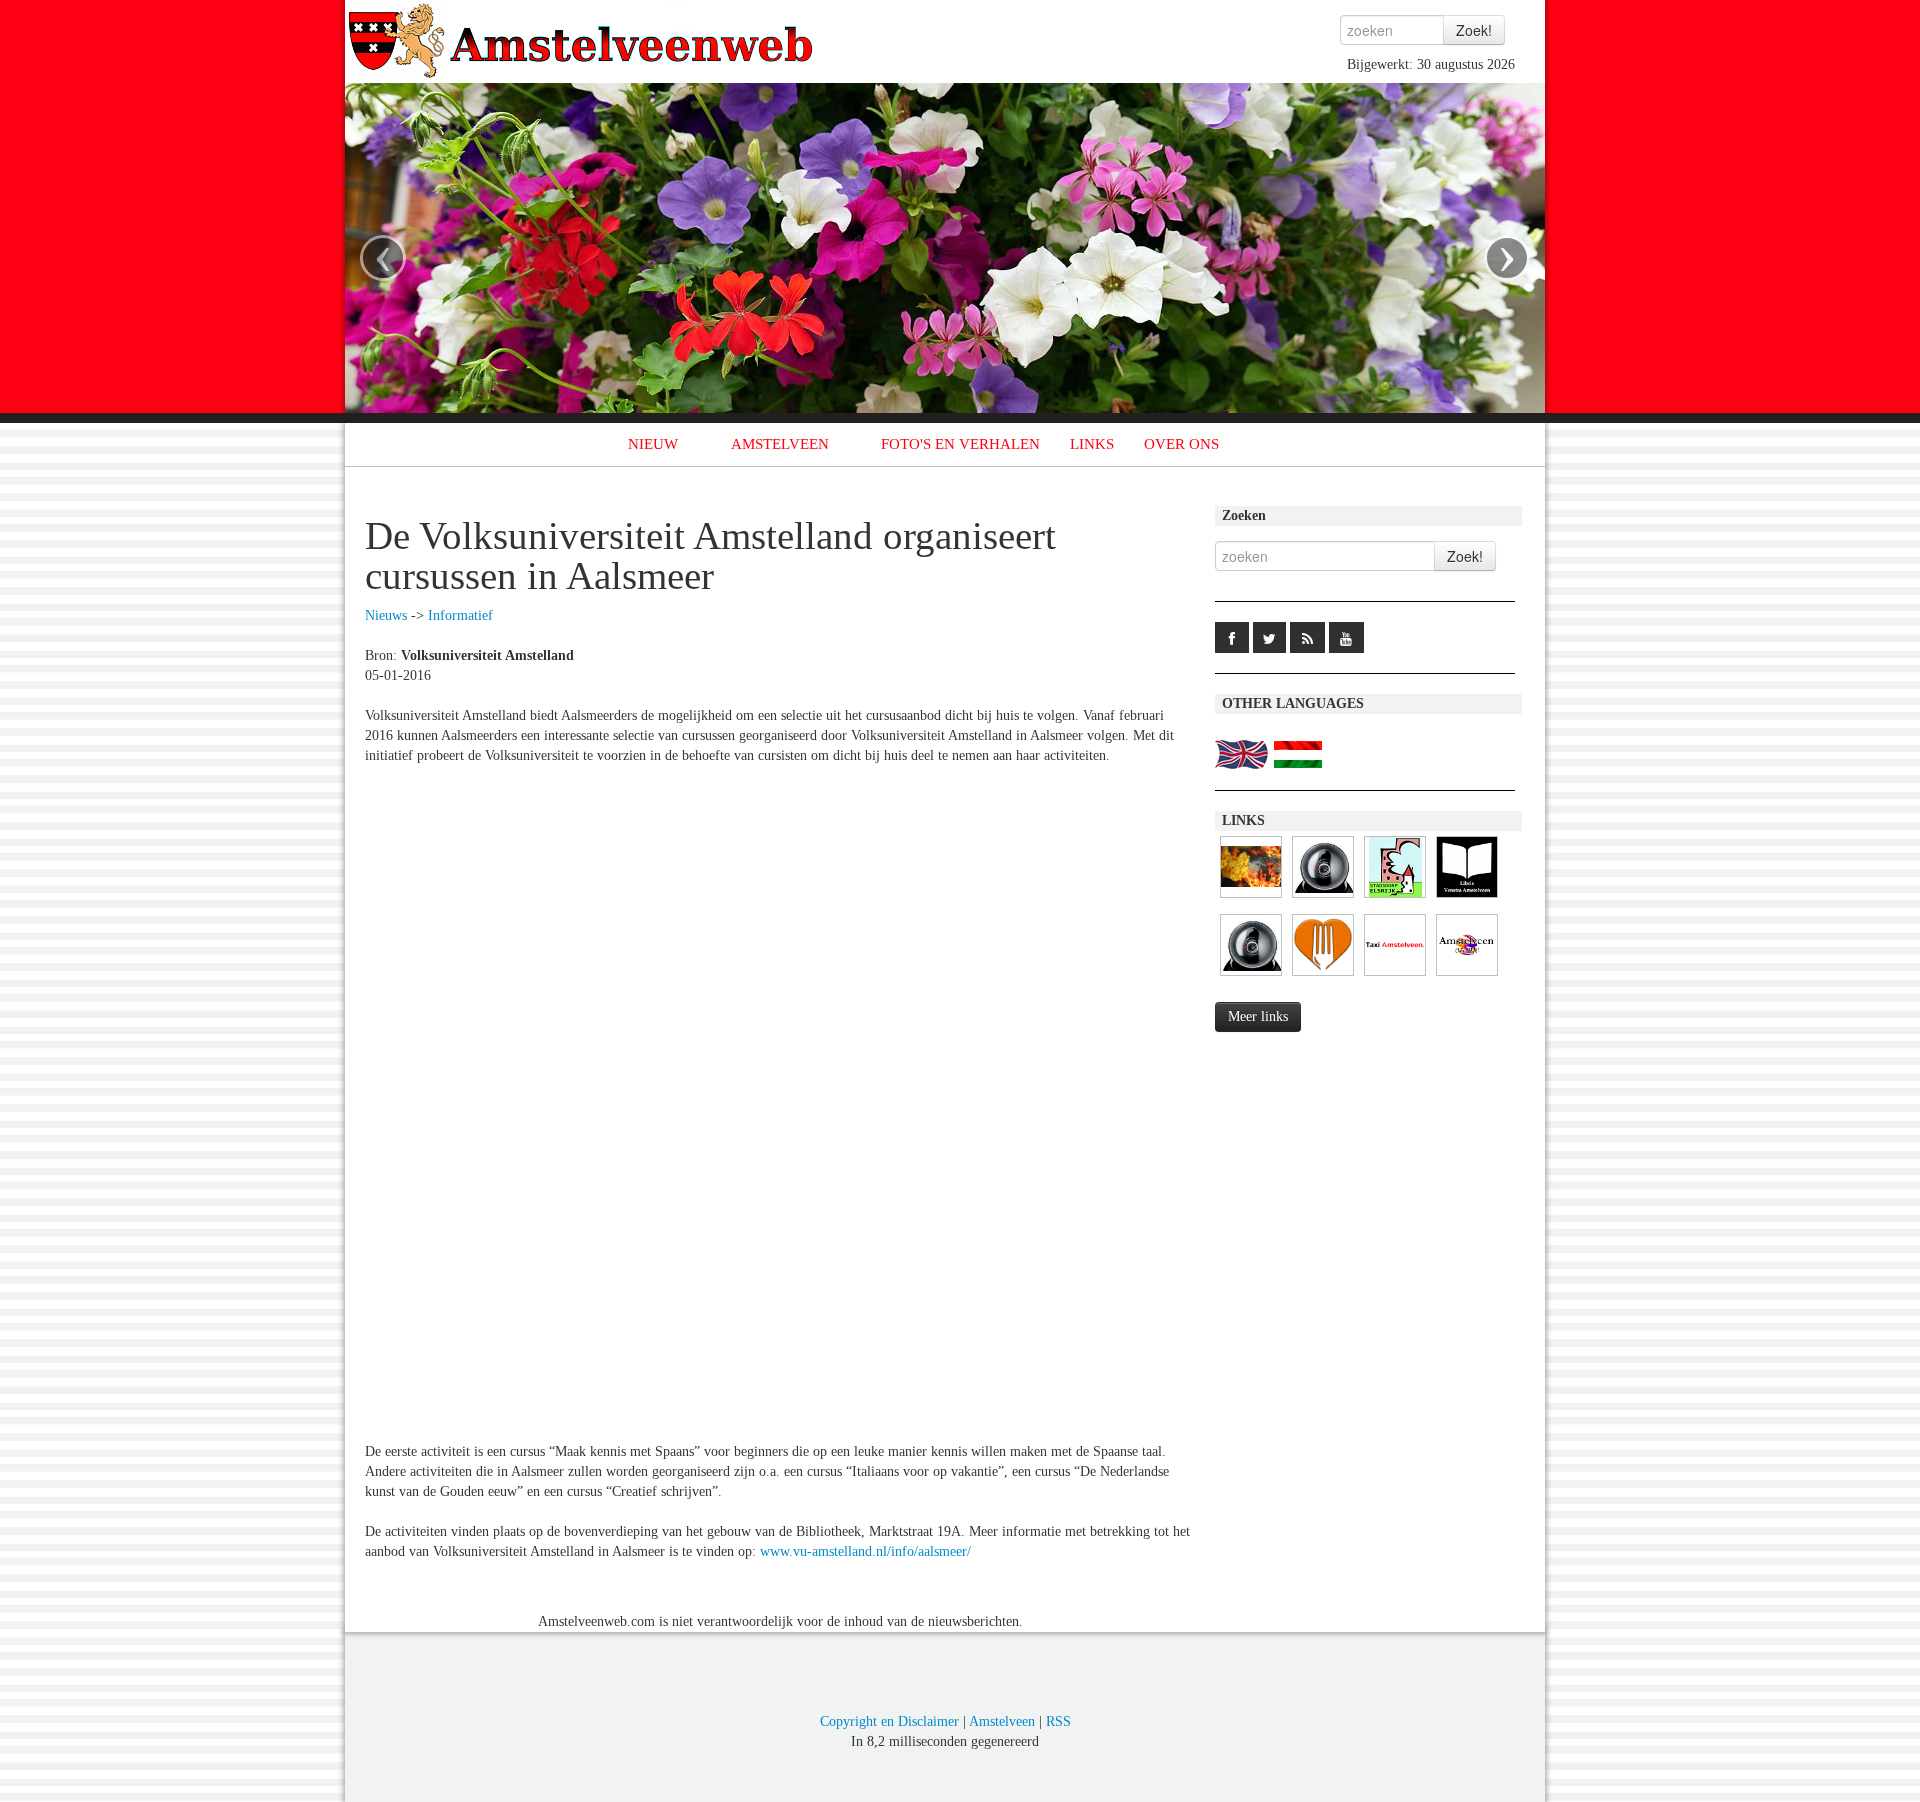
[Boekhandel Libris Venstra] (1467, 898)
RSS (1058, 1721)
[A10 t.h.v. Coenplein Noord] (1251, 976)
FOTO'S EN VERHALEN (960, 444)
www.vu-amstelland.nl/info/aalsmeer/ (865, 1551)
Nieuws (386, 615)
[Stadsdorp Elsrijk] (1395, 898)
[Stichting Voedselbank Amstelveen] (1323, 976)
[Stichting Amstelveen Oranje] (1467, 976)
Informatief (460, 615)
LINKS (1092, 444)
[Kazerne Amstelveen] (1251, 898)
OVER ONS (1181, 444)
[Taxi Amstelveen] (1395, 976)
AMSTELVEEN (780, 444)
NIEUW (653, 444)
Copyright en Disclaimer (889, 1721)
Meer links (1258, 1016)
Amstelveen (1002, 1721)
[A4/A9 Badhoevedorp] (1323, 898)
